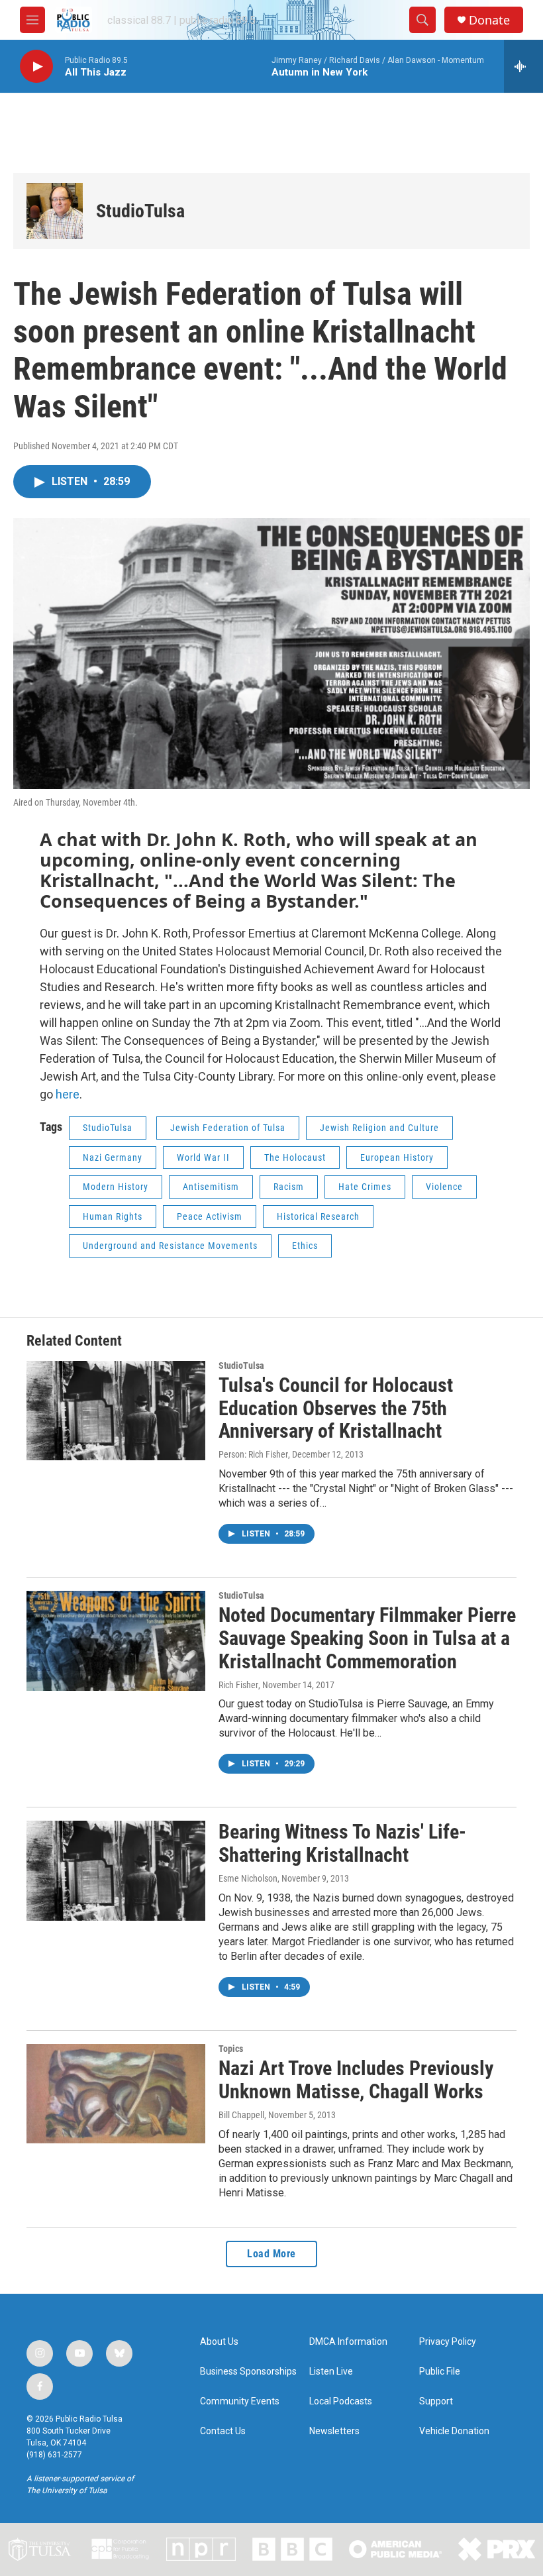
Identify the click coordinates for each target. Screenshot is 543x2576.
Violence (444, 1187)
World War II (203, 1157)
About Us (219, 2342)
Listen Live (331, 2372)
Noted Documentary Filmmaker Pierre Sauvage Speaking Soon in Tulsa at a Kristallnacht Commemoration (367, 1638)
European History (397, 1157)
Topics (231, 2049)
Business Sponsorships (248, 2372)
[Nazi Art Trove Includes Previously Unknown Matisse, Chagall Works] (116, 2094)
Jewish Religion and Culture (379, 1128)
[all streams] (523, 66)
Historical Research (318, 1216)
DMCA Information (348, 2342)
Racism (289, 1187)
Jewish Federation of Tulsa (228, 1128)
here (68, 1094)
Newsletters (334, 2431)
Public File (440, 2372)
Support (436, 2401)
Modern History (116, 1187)
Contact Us (223, 2431)
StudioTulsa (140, 211)
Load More (271, 2254)
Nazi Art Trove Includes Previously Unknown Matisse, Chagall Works (356, 2080)
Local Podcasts (341, 2401)
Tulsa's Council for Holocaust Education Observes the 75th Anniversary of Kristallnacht (336, 1408)
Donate (489, 20)
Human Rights (113, 1216)
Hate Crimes (365, 1187)
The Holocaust (295, 1157)
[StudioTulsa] (55, 211)
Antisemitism (211, 1187)
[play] (36, 67)
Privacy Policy (448, 2342)
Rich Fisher (238, 1685)
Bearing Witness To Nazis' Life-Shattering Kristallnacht (342, 1843)
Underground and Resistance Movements (170, 1246)
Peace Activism (210, 1216)
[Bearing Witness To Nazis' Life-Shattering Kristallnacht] (116, 1870)
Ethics (305, 1246)
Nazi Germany (113, 1157)
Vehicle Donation (454, 2431)
